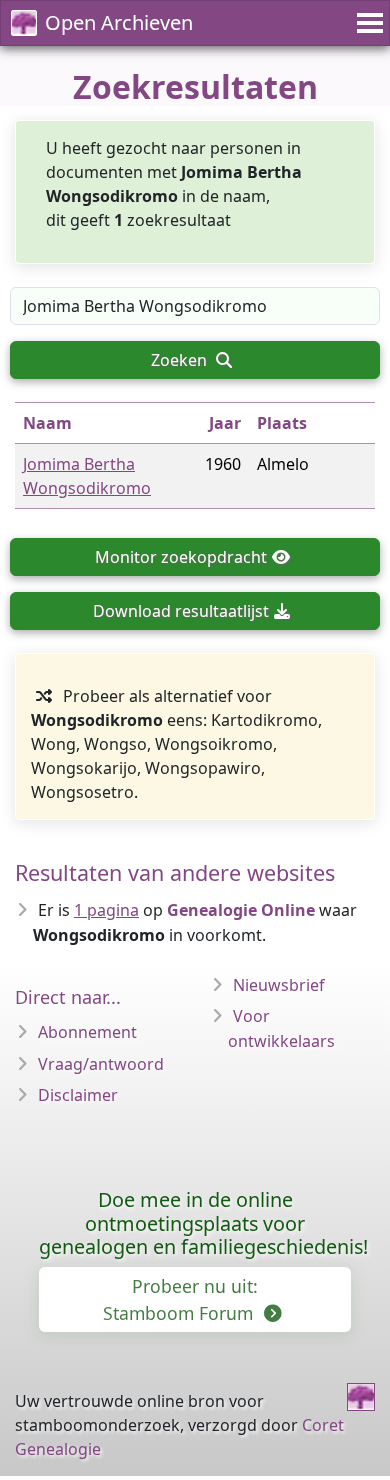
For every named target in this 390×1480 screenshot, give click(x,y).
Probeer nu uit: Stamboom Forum (180, 1299)
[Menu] (367, 23)
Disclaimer (78, 1095)
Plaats (282, 423)
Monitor (181, 557)
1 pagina (106, 910)
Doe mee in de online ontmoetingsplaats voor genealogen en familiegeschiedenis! (203, 1223)
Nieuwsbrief (279, 985)
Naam (47, 423)
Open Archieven (119, 22)
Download (181, 611)
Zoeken (181, 360)
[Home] (361, 1397)
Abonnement (87, 1032)
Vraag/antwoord (101, 1064)
